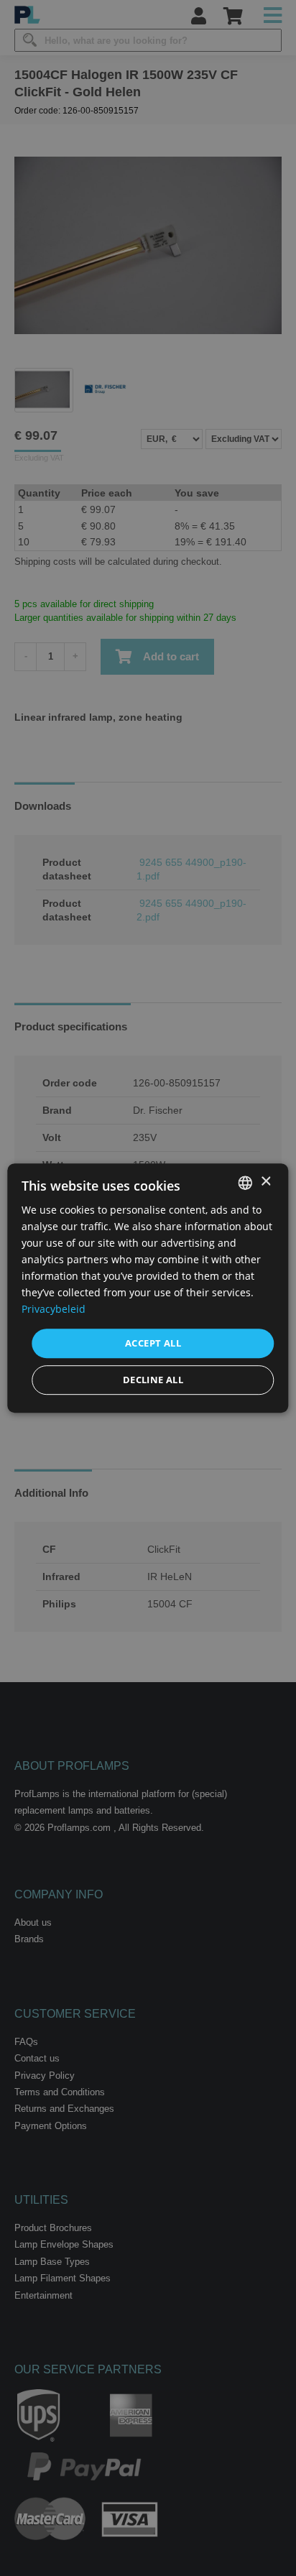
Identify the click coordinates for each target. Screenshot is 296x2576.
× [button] (265, 1182)
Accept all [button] (153, 1343)
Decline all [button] (153, 1380)
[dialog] (148, 1288)
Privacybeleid (54, 1310)
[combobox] (246, 1183)
